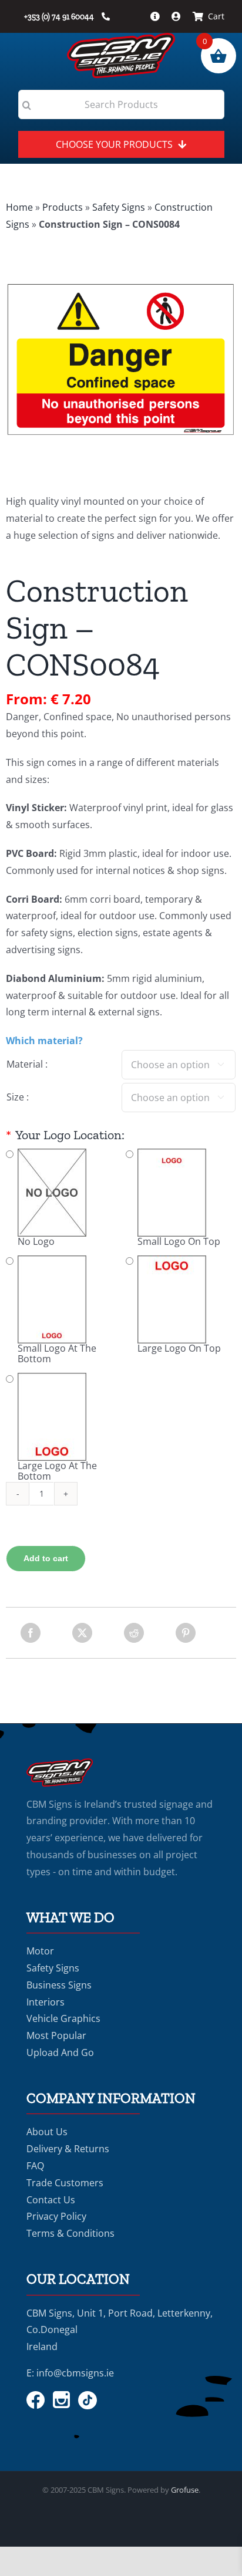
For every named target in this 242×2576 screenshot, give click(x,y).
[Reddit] (134, 1633)
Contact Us (51, 2200)
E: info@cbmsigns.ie (70, 2373)
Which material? (44, 1041)
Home (19, 207)
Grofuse (185, 2490)
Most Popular (56, 2035)
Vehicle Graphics (63, 2018)
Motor (40, 1951)
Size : (18, 1097)
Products (63, 207)
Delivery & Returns (68, 2149)
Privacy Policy (56, 2216)
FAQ (35, 2166)
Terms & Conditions (70, 2233)
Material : (27, 1064)
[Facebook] (31, 1633)
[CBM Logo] (121, 38)
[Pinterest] (186, 1633)
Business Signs (59, 1985)
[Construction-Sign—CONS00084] (121, 360)
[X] (82, 1633)
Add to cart (46, 1558)
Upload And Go (60, 2052)
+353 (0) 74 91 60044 (60, 17)
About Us (47, 2132)
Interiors (46, 2002)
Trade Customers (65, 2183)
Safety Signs (119, 207)
